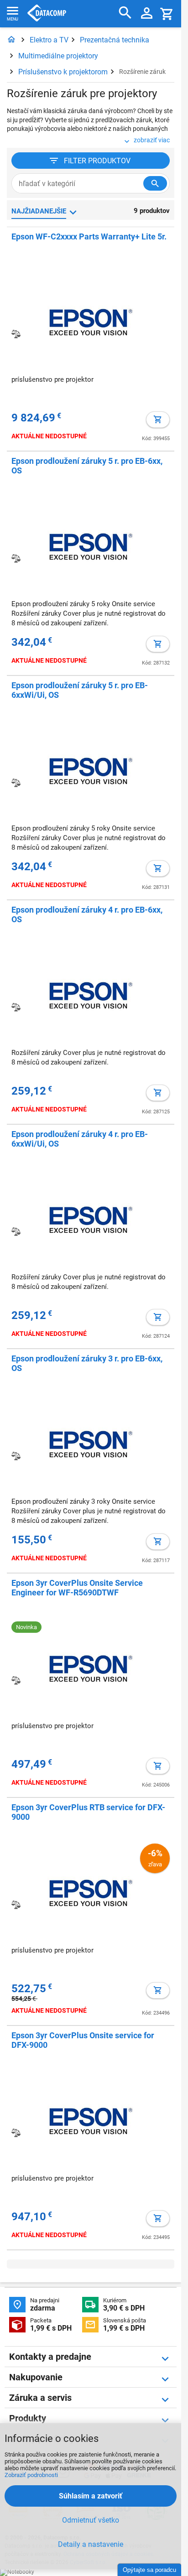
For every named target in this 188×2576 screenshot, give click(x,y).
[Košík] (167, 13)
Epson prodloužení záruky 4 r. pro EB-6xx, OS (87, 914)
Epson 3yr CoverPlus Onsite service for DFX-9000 (83, 2040)
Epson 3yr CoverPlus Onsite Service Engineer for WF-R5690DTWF (77, 1588)
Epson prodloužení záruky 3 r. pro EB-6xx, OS (87, 1363)
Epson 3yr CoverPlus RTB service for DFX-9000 (88, 1812)
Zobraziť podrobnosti (31, 2475)
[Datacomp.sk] (11, 40)
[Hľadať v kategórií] (155, 183)
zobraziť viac (152, 140)
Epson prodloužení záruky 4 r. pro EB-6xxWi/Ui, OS (80, 1139)
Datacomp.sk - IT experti (47, 14)
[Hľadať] (125, 13)
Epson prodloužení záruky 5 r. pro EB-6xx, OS (87, 466)
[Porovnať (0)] (16, 334)
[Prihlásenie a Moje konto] (147, 14)
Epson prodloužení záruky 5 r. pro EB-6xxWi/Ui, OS (80, 690)
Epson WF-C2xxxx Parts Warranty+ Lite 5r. (89, 236)
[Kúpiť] (158, 420)
